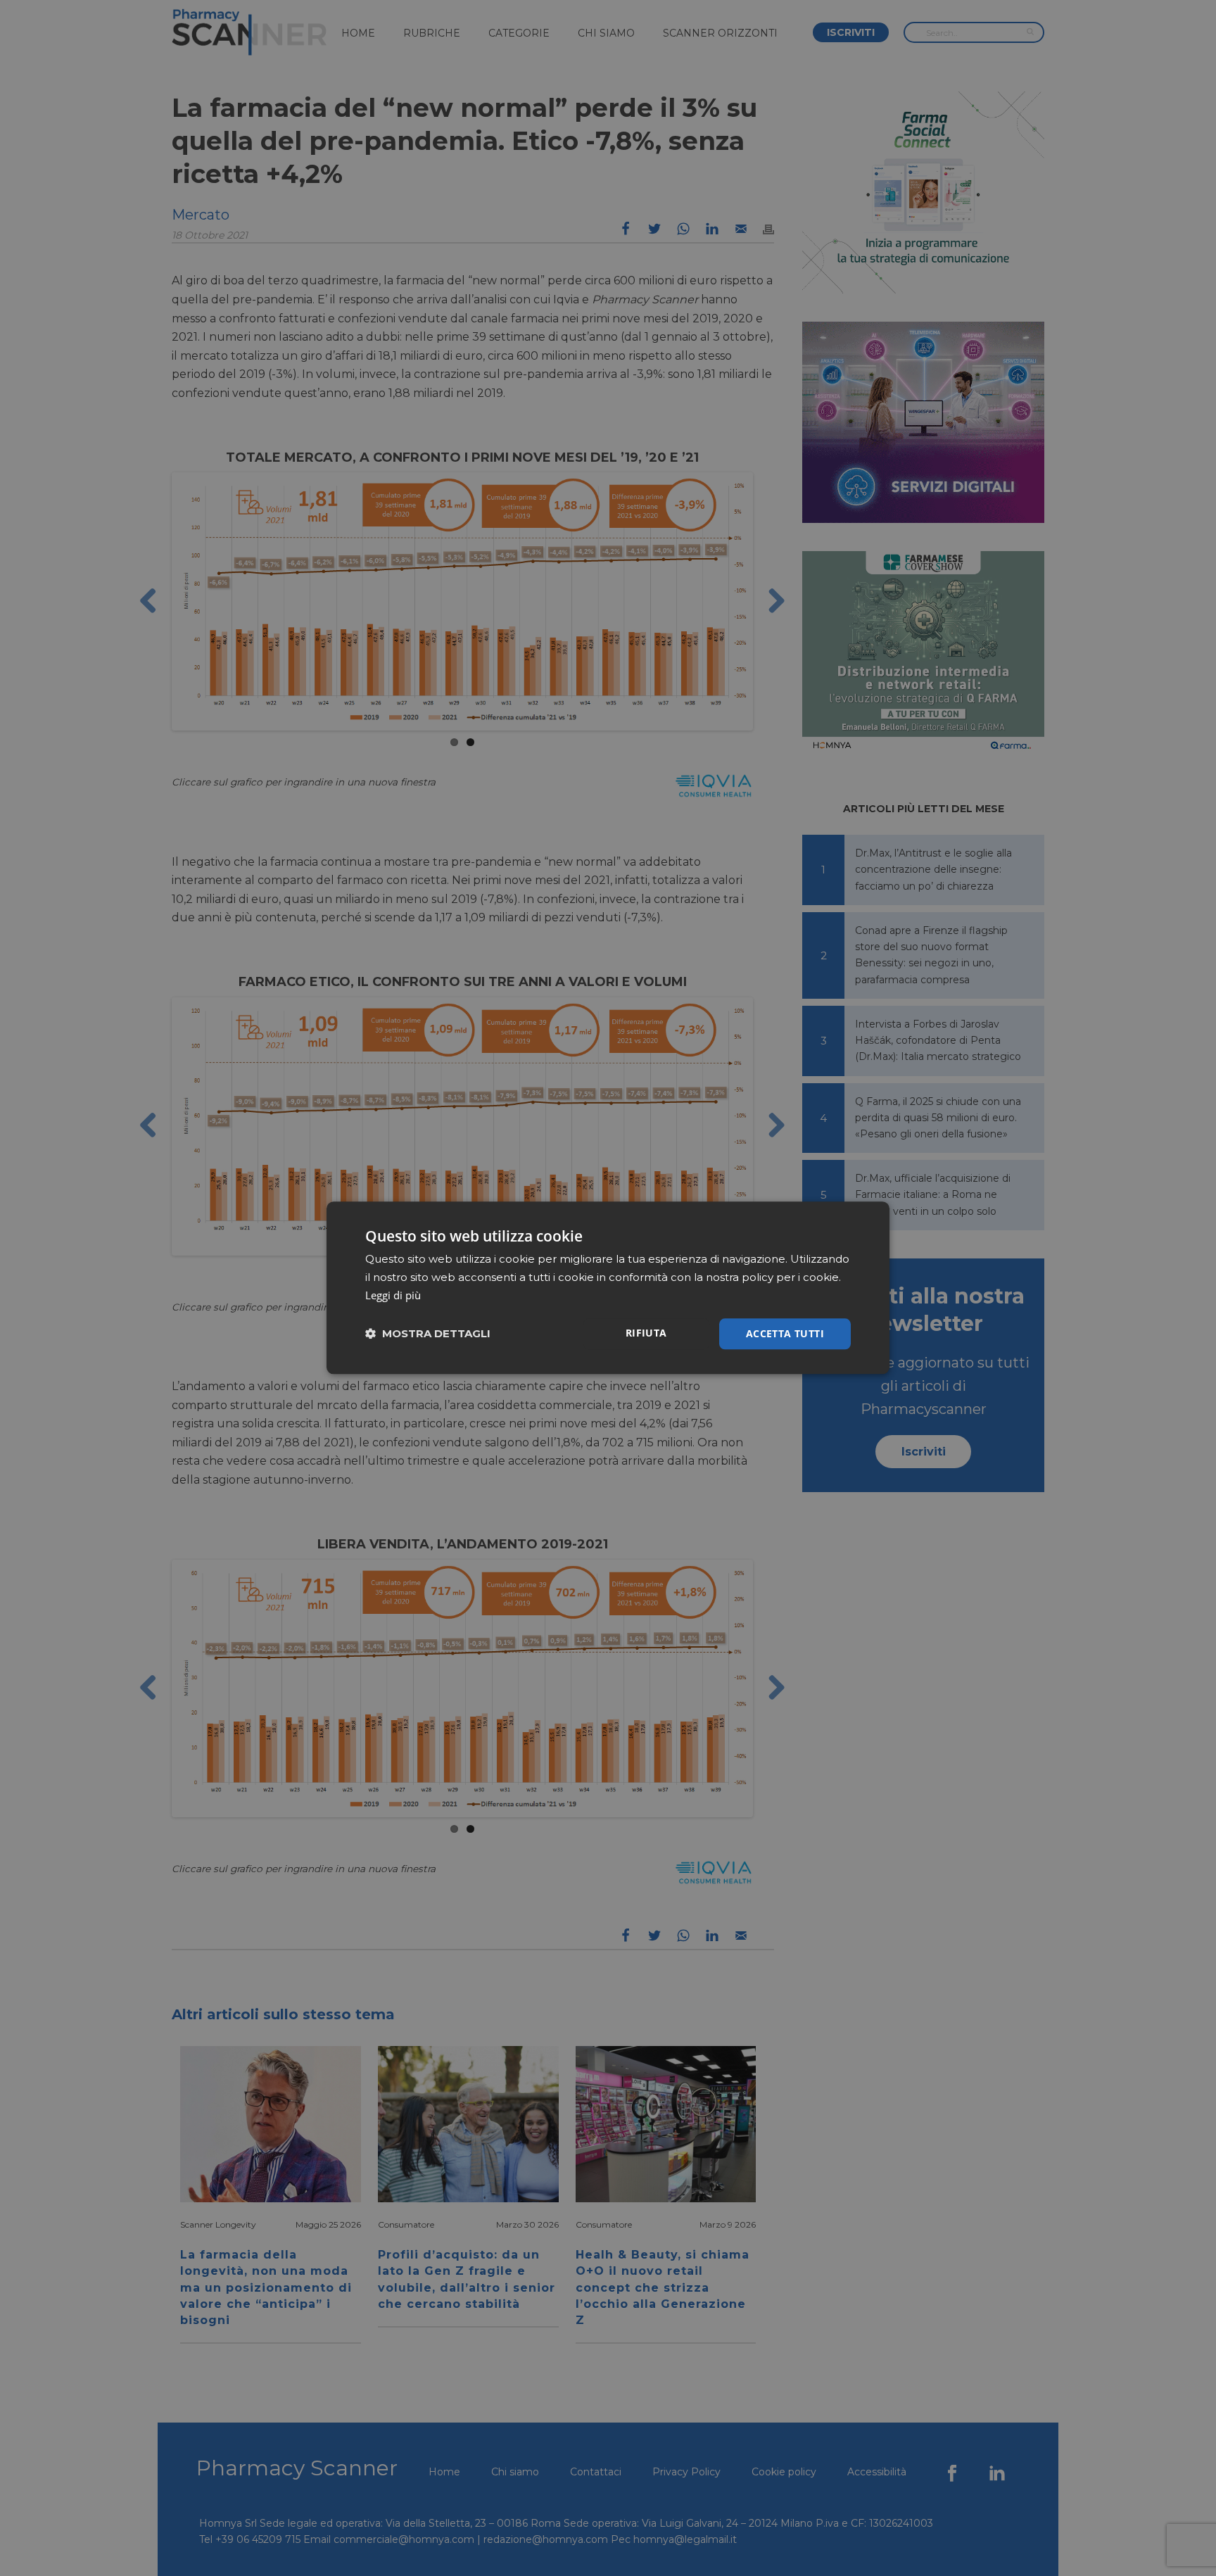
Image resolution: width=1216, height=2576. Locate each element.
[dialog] (608, 1288)
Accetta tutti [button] (785, 1333)
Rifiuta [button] (646, 1333)
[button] (428, 1334)
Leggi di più (393, 1295)
